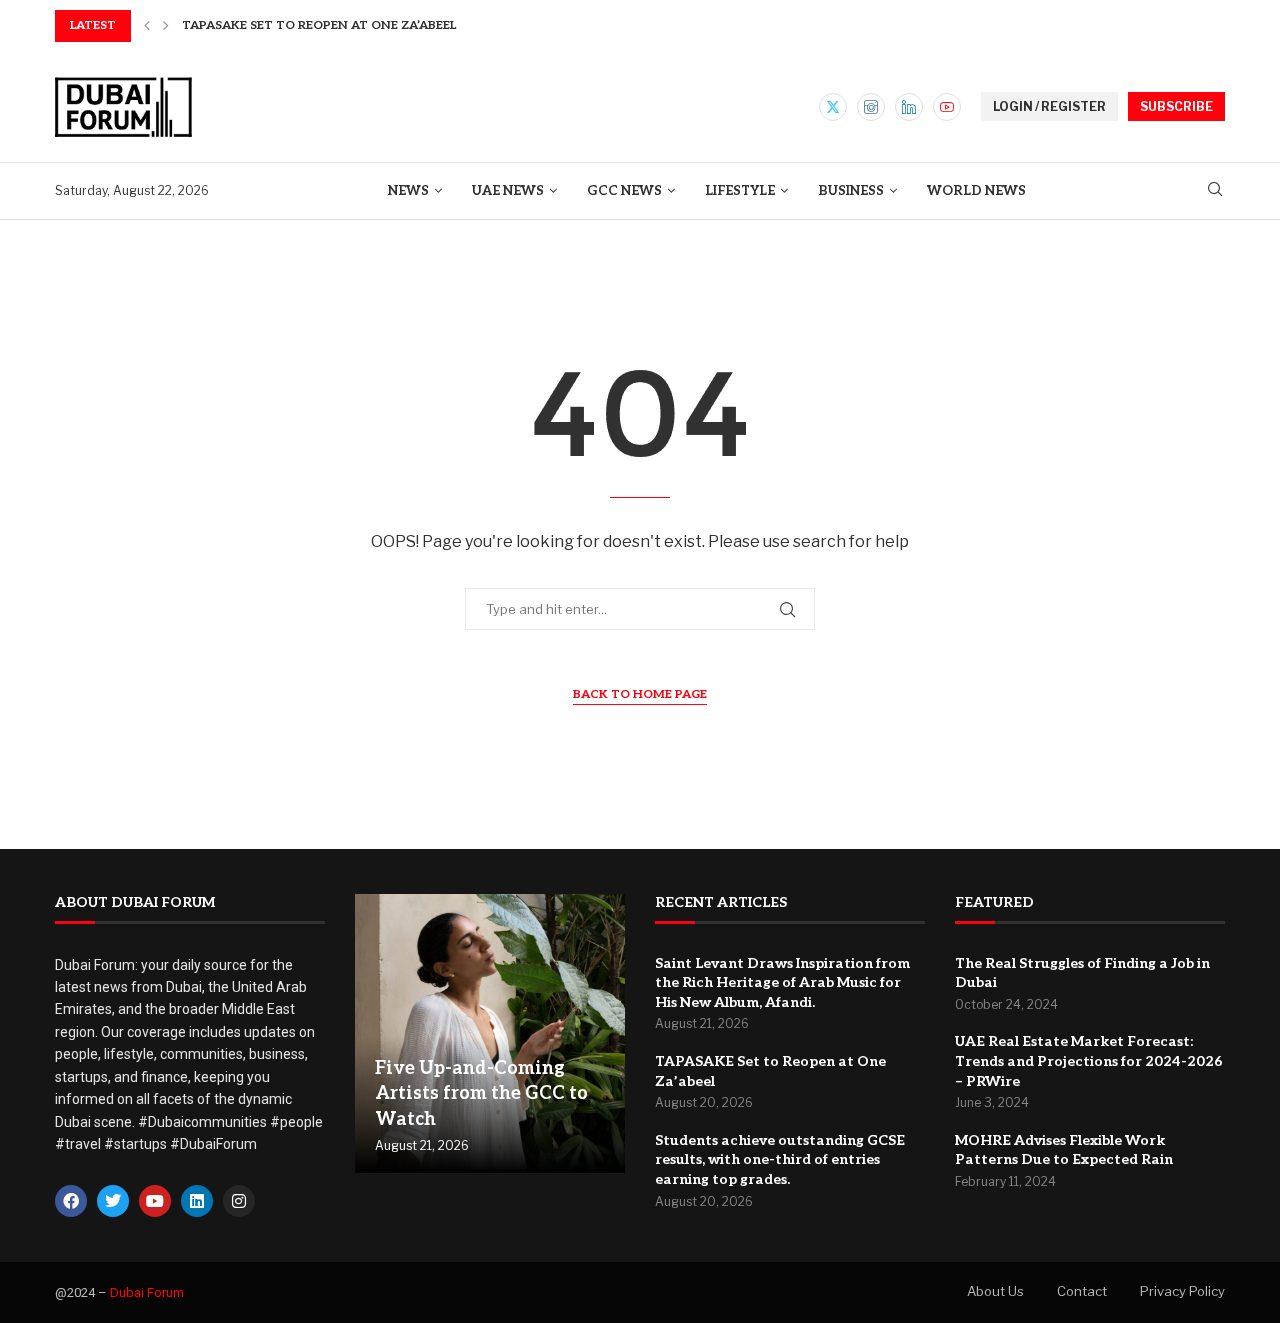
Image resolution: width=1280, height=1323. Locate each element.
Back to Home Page (640, 694)
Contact (1082, 1291)
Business (851, 191)
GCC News (624, 191)
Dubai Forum (147, 1292)
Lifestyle (740, 191)
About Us (995, 1291)
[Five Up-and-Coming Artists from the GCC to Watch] (490, 1034)
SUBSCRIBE (1176, 106)
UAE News (508, 191)
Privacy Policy (1182, 1291)
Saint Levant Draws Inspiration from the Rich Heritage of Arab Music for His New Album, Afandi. (782, 983)
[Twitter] (833, 107)
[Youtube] (947, 107)
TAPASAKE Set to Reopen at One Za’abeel (319, 25)
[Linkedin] (909, 107)
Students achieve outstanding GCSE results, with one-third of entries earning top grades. (780, 1160)
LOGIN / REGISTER (1049, 106)
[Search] (1215, 190)
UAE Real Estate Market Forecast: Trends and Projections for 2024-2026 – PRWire (1089, 1061)
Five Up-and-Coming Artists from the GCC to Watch (481, 1093)
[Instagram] (871, 107)
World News (976, 191)
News (408, 191)
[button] (147, 26)
